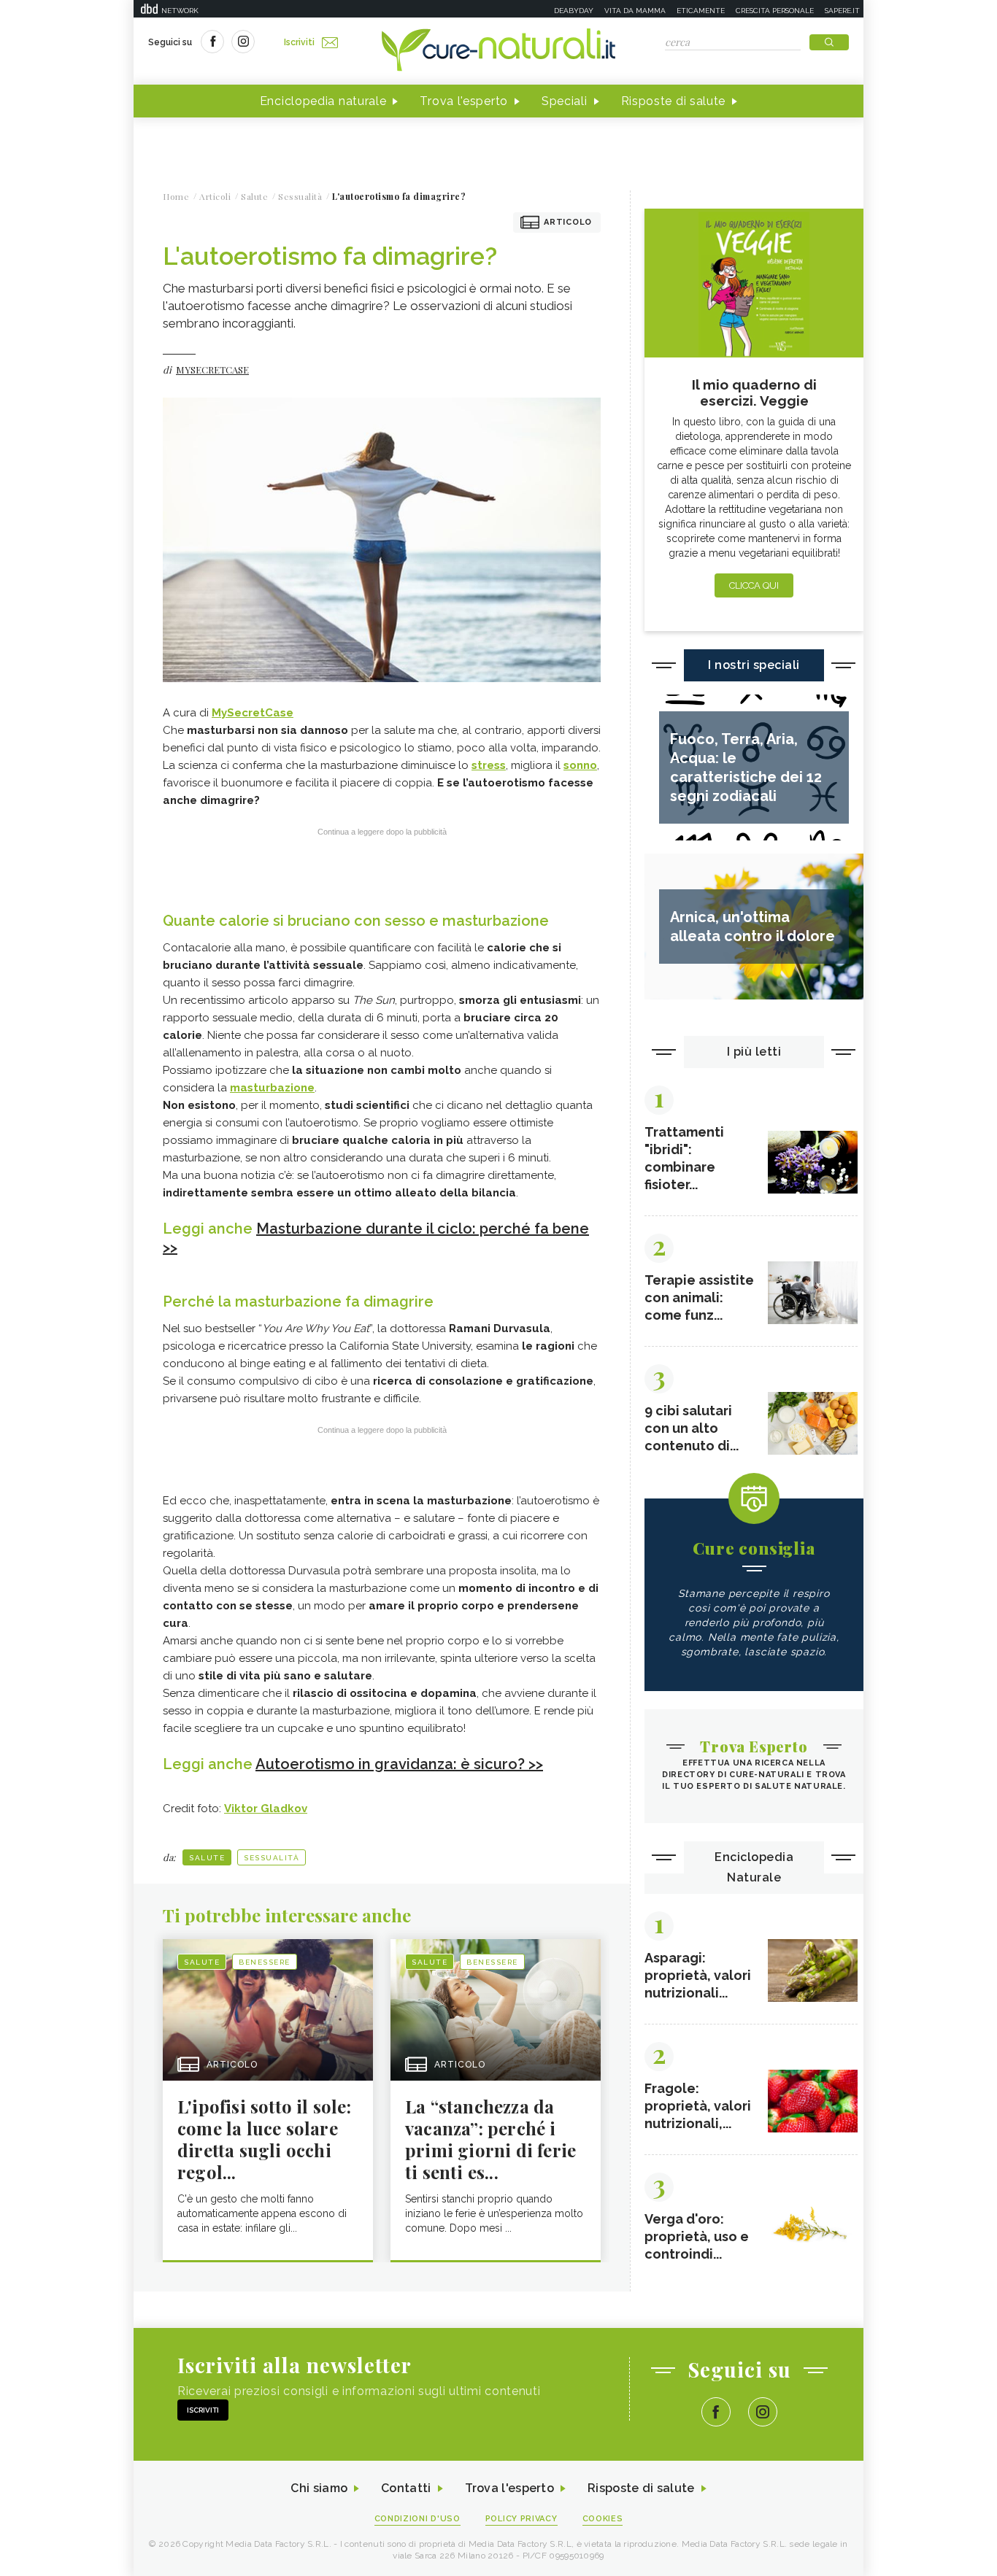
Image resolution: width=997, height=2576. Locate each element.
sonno (580, 765)
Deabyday (574, 11)
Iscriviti (299, 42)
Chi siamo (319, 2488)
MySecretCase (253, 713)
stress (489, 765)
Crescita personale (775, 11)
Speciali (565, 101)
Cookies (603, 2519)
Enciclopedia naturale (323, 101)
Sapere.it (842, 11)
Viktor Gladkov (266, 1809)
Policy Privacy (521, 2519)
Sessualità (272, 1858)
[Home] (498, 51)
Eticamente (701, 11)
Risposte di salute (674, 101)
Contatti (406, 2488)
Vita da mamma (635, 11)
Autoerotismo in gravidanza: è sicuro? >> (399, 1764)
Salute (207, 1858)
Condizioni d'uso (417, 2519)
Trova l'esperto (464, 101)
